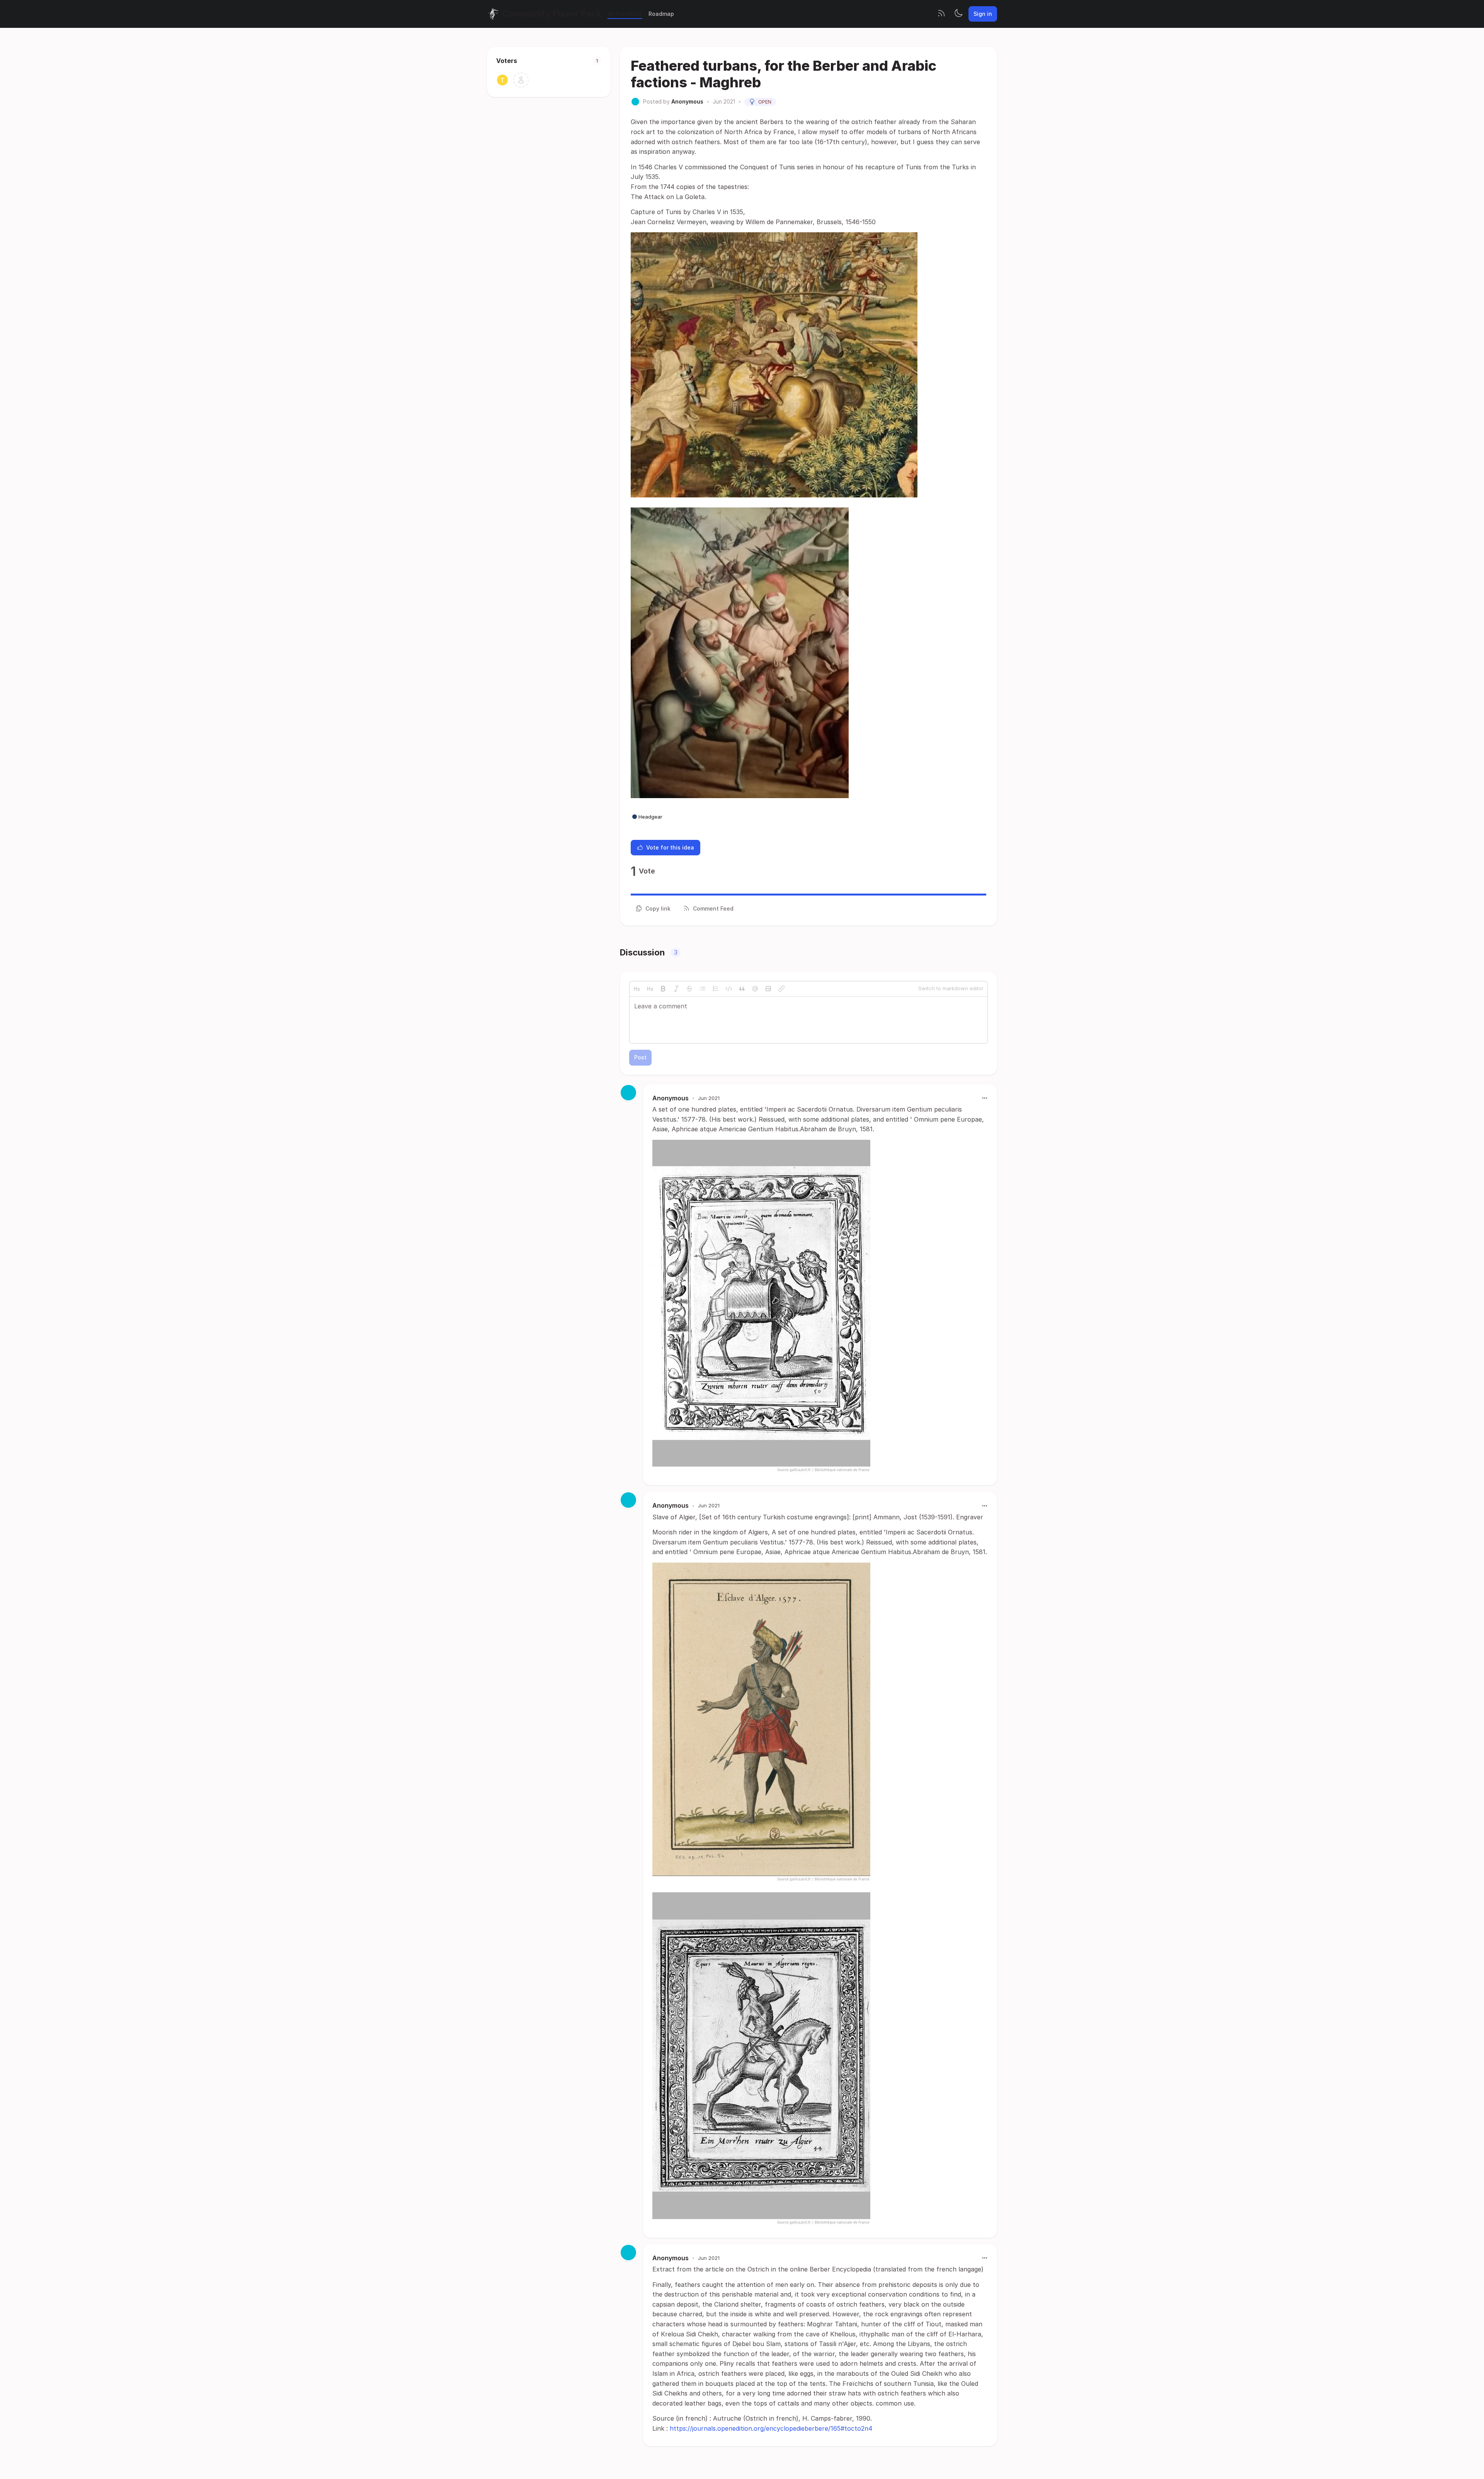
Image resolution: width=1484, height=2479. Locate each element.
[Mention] (755, 989)
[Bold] (663, 989)
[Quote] (742, 989)
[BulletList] (703, 989)
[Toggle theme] (958, 14)
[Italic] (676, 989)
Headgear (650, 817)
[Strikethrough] (689, 989)
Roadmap (661, 14)
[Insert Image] (768, 989)
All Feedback (625, 14)
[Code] (729, 989)
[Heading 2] (637, 989)
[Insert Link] (781, 989)
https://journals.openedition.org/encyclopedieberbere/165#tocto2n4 (771, 2428)
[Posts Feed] (941, 14)
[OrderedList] (716, 989)
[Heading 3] (650, 989)
